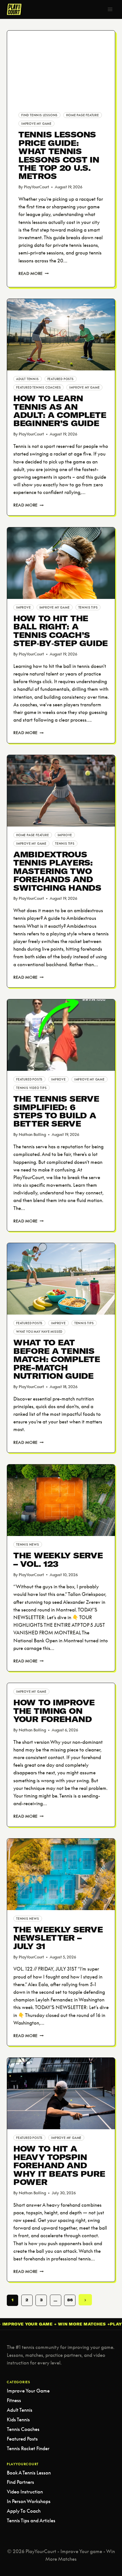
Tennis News (28, 1544)
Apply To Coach (24, 2511)
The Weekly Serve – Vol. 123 (58, 1559)
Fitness (14, 2400)
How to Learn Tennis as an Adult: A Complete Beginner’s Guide (60, 411)
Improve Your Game (28, 2391)
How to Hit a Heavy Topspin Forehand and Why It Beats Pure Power (59, 2165)
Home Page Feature (83, 115)
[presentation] (61, 66)
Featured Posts (61, 379)
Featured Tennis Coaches (38, 387)
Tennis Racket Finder (28, 2448)
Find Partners (20, 2482)
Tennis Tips (88, 607)
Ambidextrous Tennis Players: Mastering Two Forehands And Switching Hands (57, 871)
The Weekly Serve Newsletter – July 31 (58, 1938)
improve (24, 607)
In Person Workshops (29, 2501)
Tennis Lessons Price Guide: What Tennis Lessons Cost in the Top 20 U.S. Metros (59, 155)
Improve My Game (36, 124)
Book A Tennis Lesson (29, 2473)
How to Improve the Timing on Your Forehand (54, 1711)
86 (70, 2300)
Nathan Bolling (32, 1134)
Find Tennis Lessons (39, 115)
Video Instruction (25, 2492)
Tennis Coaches (23, 2429)
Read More (34, 273)
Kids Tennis (18, 2419)
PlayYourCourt (36, 187)
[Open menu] (110, 9)
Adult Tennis (28, 379)
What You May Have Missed (39, 1332)
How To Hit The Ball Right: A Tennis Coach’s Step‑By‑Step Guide (61, 631)
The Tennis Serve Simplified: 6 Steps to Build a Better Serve (56, 1111)
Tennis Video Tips (31, 1088)
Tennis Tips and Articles (31, 2520)
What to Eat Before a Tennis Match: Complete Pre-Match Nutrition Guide (57, 1359)
